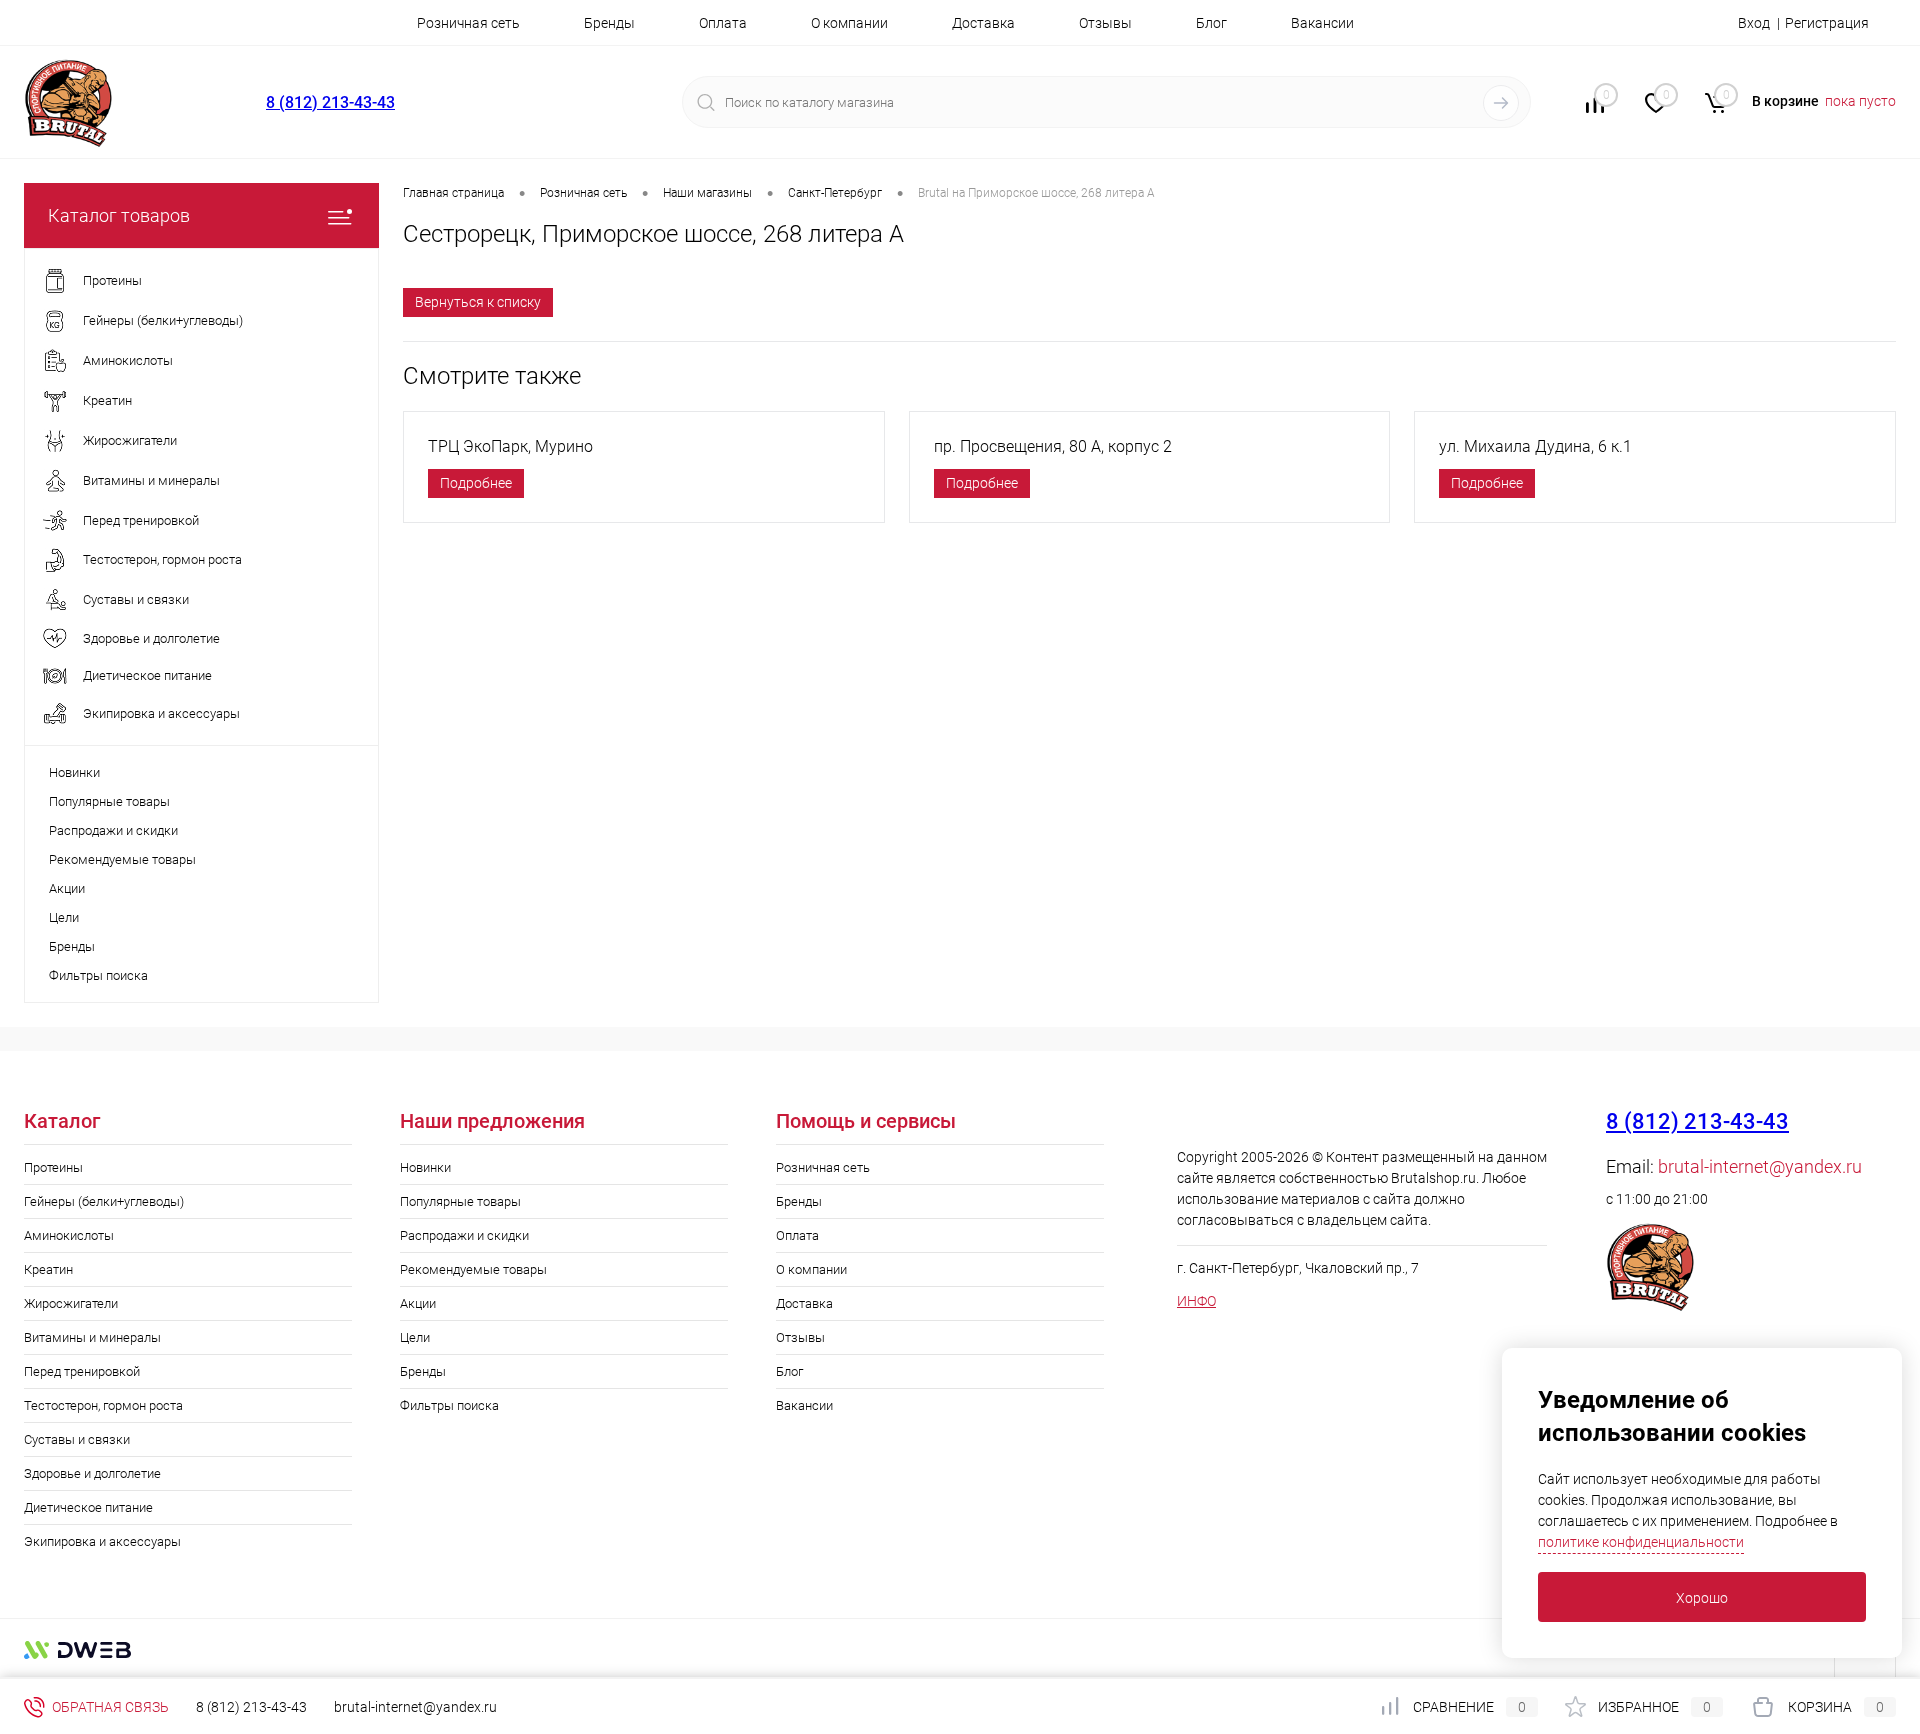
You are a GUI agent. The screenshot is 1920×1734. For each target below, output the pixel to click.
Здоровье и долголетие (92, 1473)
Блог (1211, 23)
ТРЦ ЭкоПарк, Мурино (510, 446)
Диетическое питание (88, 1507)
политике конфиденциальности (1641, 1542)
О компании (849, 23)
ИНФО (1196, 1301)
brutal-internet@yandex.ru (1760, 1166)
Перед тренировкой (82, 1371)
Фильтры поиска (98, 975)
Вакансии (1322, 23)
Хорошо (1702, 1598)
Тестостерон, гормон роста (103, 1405)
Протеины (53, 1167)
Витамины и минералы (92, 1337)
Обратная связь (109, 1707)
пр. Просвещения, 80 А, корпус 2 (1053, 446)
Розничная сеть (468, 23)
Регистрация (1827, 23)
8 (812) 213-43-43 (330, 102)
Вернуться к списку (478, 302)
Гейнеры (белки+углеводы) (104, 1201)
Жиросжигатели (71, 1303)
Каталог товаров (119, 215)
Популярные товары (109, 801)
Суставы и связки (77, 1439)
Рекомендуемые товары (122, 859)
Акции (67, 888)
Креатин (48, 1269)
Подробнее (476, 483)
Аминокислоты (69, 1235)
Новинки (74, 772)
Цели (64, 917)
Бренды (609, 23)
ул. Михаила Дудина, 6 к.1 (1535, 446)
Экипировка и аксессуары (102, 1541)
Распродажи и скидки (113, 830)
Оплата (723, 23)
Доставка (983, 23)
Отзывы (1105, 23)
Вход (1754, 23)
